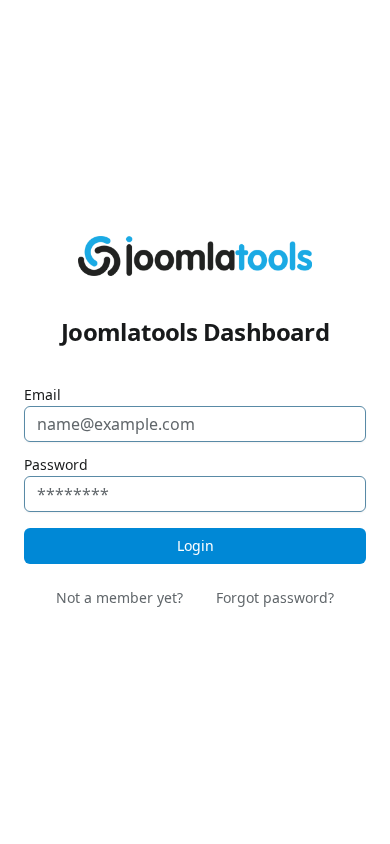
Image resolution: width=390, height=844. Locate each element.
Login (195, 545)
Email (42, 395)
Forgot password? (275, 597)
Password (56, 465)
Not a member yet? (119, 597)
